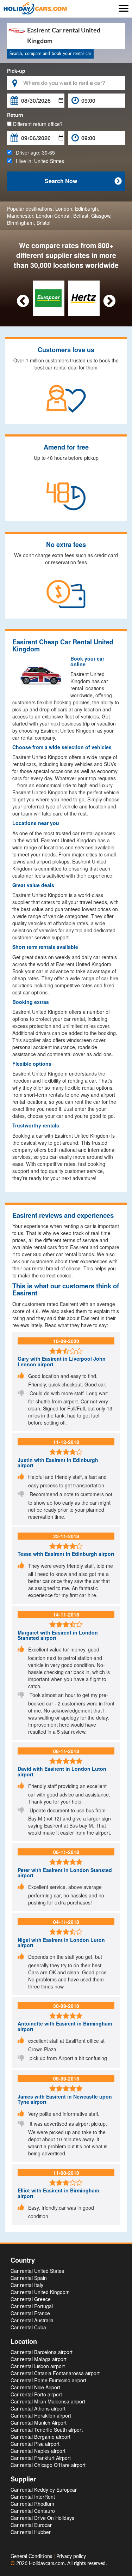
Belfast (81, 216)
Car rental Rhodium (32, 2504)
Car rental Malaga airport (39, 2359)
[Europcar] (48, 297)
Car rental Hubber (31, 2532)
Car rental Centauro (33, 2511)
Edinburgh (86, 209)
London (64, 209)
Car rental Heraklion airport (41, 2415)
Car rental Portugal (32, 2306)
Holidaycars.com (47, 2564)
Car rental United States (37, 2271)
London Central (53, 216)
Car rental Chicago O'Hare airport (48, 2465)
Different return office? (37, 124)
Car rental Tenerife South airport (47, 2430)
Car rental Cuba (28, 2327)
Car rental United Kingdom (40, 2292)
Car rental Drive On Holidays (42, 2518)
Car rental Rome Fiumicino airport (48, 2380)
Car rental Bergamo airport (40, 2437)
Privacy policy (71, 2557)
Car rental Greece (31, 2299)
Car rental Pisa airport (35, 2444)
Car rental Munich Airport (39, 2422)
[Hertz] (84, 297)
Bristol (43, 223)
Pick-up (16, 71)
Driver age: (33, 152)
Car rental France (30, 2313)
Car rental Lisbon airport (38, 2366)
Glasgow (101, 216)
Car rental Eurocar (31, 2525)
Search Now (83, 181)
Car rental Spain (29, 2278)
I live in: (38, 161)
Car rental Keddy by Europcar (44, 2490)
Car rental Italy (27, 2285)
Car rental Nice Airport (35, 2387)
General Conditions (32, 2557)
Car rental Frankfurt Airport (41, 2458)
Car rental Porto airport (36, 2394)
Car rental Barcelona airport (42, 2352)
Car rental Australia (32, 2320)
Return (15, 115)
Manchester (20, 216)
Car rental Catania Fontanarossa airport (55, 2373)
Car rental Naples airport (38, 2451)
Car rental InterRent (33, 2497)
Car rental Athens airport (38, 2408)
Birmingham (20, 223)
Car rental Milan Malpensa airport (48, 2401)
